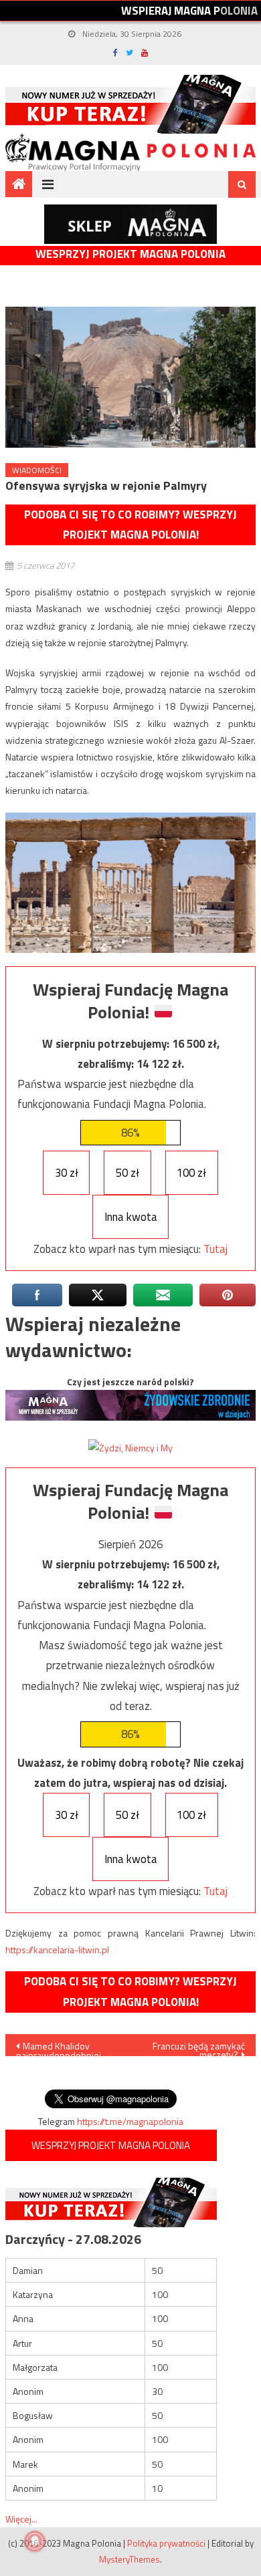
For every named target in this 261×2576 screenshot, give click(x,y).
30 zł (67, 1173)
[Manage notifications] (35, 2541)
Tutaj (215, 1249)
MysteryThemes (129, 2559)
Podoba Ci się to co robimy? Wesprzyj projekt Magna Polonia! (130, 525)
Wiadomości (37, 470)
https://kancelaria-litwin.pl (57, 1950)
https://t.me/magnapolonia (130, 2121)
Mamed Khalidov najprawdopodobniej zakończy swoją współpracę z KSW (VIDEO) (59, 2047)
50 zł (127, 1173)
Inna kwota (131, 1217)
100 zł (191, 1173)
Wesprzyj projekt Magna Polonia (130, 254)
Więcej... (21, 2519)
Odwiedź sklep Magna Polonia (130, 224)
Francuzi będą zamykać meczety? (199, 2047)
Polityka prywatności (166, 2543)
